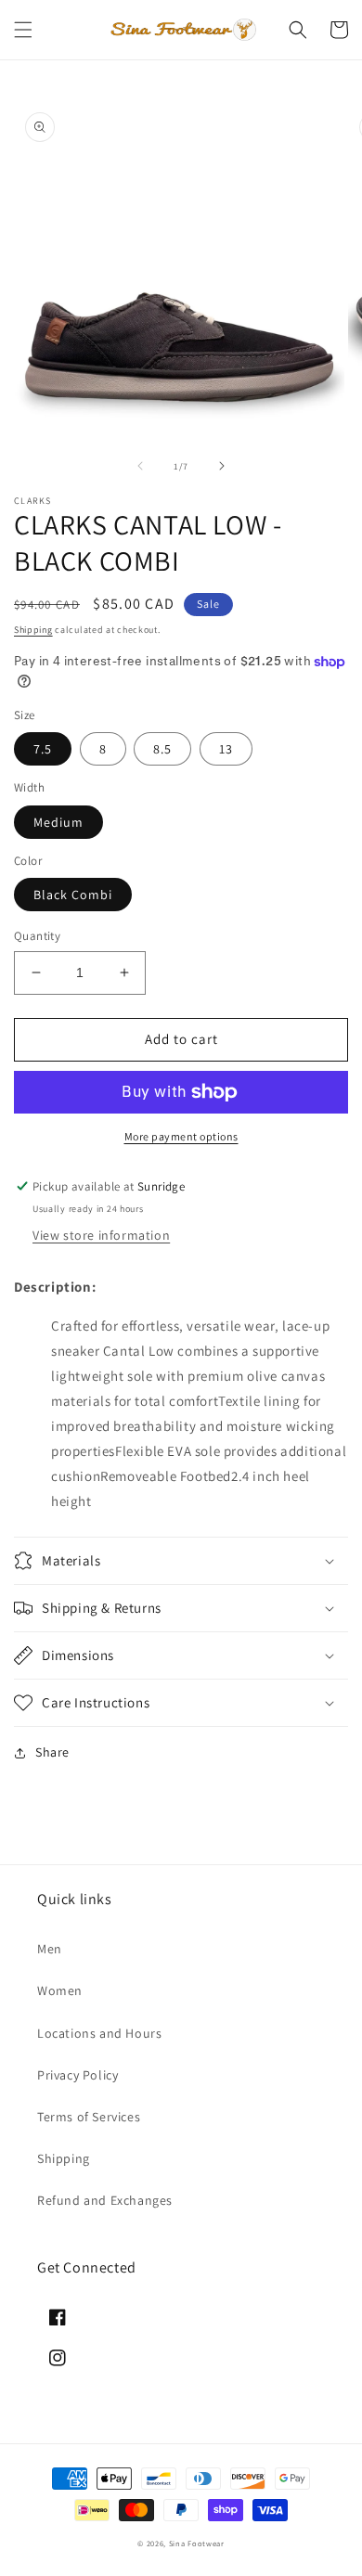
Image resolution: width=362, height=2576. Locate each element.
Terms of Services (89, 2117)
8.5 (162, 749)
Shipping (33, 630)
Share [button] (52, 1752)
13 (226, 749)
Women (60, 1990)
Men (50, 1949)
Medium (58, 822)
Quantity (37, 936)
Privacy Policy (78, 2075)
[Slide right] (222, 466)
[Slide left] (140, 466)
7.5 (43, 749)
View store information (101, 1235)
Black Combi (73, 895)
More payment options (181, 1136)
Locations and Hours (99, 2033)
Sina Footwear (197, 2543)
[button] (23, 30)
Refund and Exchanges (105, 2200)
